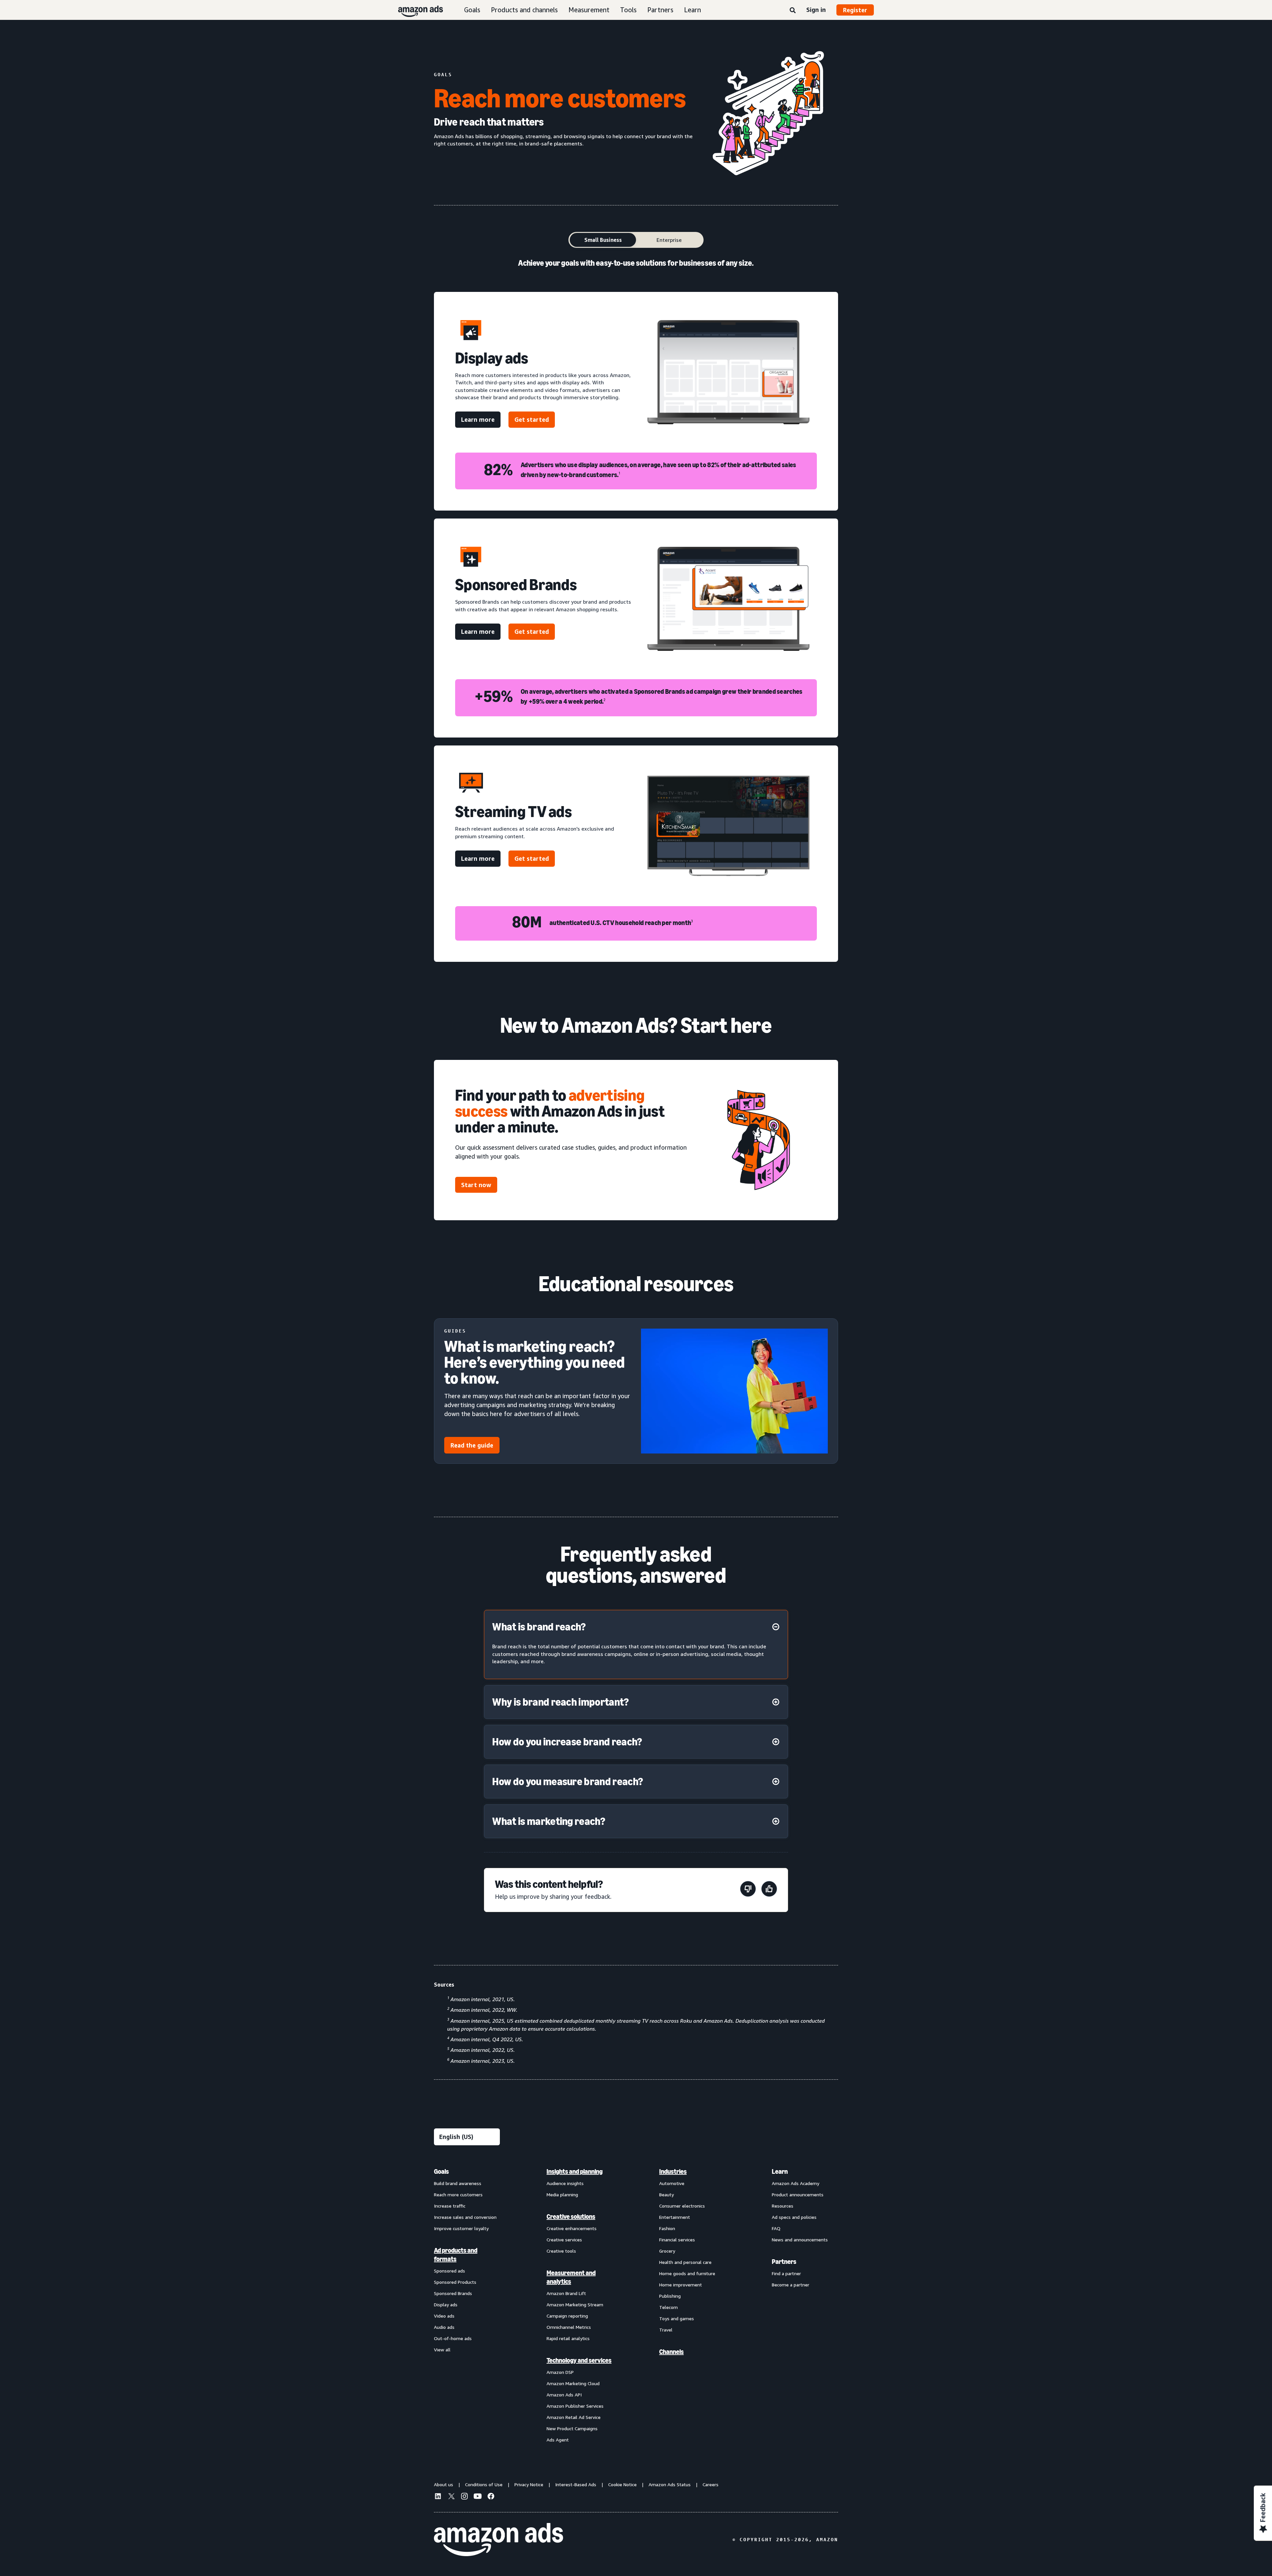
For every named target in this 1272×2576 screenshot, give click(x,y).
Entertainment (675, 2217)
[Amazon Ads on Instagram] (464, 2497)
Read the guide (472, 1445)
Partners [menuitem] (784, 2262)
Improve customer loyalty (461, 2228)
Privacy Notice (529, 2484)
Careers (711, 2484)
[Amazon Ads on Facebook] (491, 2497)
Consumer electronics (682, 2206)
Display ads (446, 2304)
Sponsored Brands (453, 2293)
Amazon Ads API (564, 2395)
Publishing (670, 2296)
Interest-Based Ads (576, 2484)
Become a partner (791, 2285)
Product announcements (798, 2194)
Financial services (677, 2240)
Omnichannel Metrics (569, 2327)
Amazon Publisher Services (575, 2406)
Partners (660, 10)
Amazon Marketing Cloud (573, 2383)
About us (444, 2484)
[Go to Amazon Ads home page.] (499, 2540)
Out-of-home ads (453, 2338)
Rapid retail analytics (568, 2338)
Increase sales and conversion (465, 2217)
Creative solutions (571, 2217)
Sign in (816, 10)
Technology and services (579, 2360)
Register (855, 10)
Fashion (667, 2228)
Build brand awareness (458, 2183)
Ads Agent (558, 2440)
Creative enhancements (572, 2228)
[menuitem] (467, 2305)
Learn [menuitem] (780, 2171)
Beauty (666, 2194)
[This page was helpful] (769, 1890)
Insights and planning (575, 2171)
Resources (783, 2206)
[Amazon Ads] (415, 10)
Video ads (444, 2316)
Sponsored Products (455, 2282)
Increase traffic (450, 2206)
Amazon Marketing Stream (575, 2304)
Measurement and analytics (571, 2277)
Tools (628, 10)
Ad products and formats (456, 2255)
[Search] (793, 11)
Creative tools (561, 2251)
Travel (666, 2330)
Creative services (564, 2240)
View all (442, 2350)
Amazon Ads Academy (795, 2183)
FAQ (776, 2228)
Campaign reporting (567, 2316)
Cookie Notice (622, 2484)
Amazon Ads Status (670, 2484)
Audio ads (444, 2327)
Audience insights (565, 2183)
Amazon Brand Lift (566, 2293)
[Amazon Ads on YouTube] (478, 2497)
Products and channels (524, 10)
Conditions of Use (484, 2484)
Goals (472, 10)
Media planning (562, 2194)
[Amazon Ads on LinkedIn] (438, 2497)
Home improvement (681, 2285)
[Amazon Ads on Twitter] (451, 2497)
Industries (673, 2171)
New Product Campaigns (572, 2428)
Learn (692, 10)
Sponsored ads (450, 2271)
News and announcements (800, 2240)
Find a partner (786, 2273)
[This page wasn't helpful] (748, 1890)
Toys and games (677, 2318)
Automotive (672, 2183)
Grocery (667, 2251)
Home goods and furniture (687, 2273)
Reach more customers (458, 2194)
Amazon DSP (560, 2372)
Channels (671, 2352)
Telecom (668, 2307)
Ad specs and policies (794, 2217)
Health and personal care (685, 2262)
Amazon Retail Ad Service (574, 2417)
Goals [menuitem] (441, 2171)
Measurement (589, 10)
